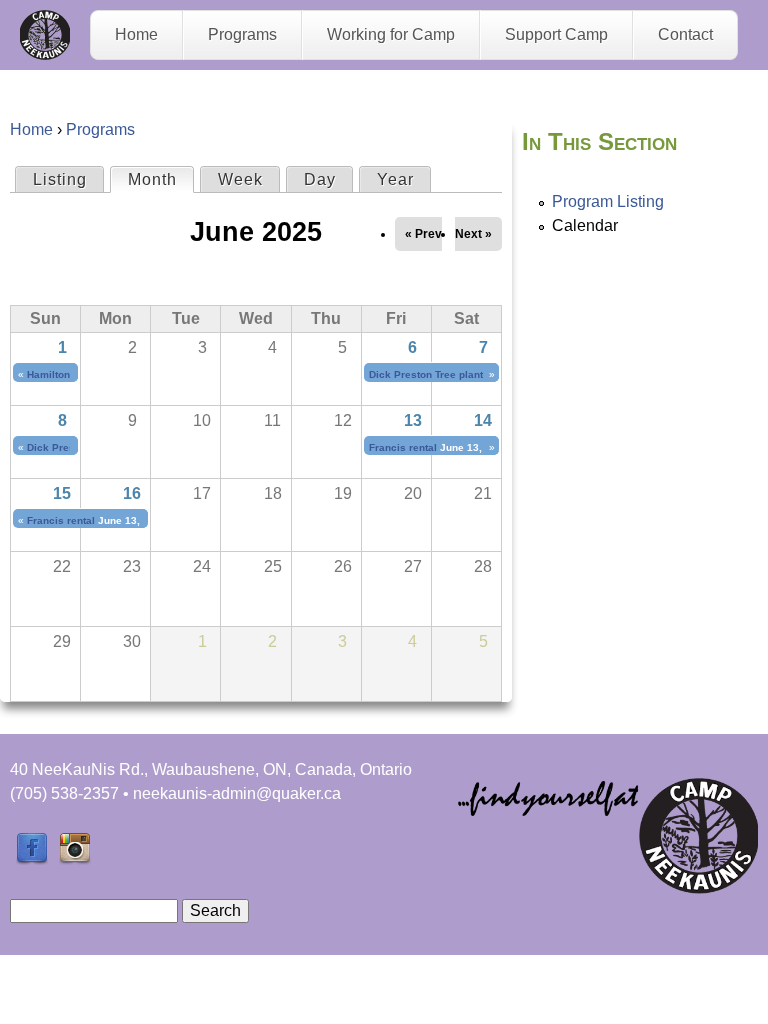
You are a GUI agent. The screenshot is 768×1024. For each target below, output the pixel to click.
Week (240, 179)
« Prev (423, 234)
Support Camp (556, 34)
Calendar (585, 225)
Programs (242, 34)
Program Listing (608, 201)
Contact (685, 34)
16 (132, 493)
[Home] (45, 35)
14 (483, 420)
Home (136, 34)
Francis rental (403, 447)
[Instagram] (75, 859)
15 (62, 493)
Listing (60, 179)
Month (160, 179)
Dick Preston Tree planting (433, 374)
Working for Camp (391, 34)
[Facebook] (32, 859)
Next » (473, 234)
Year (395, 179)
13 (413, 420)
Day (320, 179)
